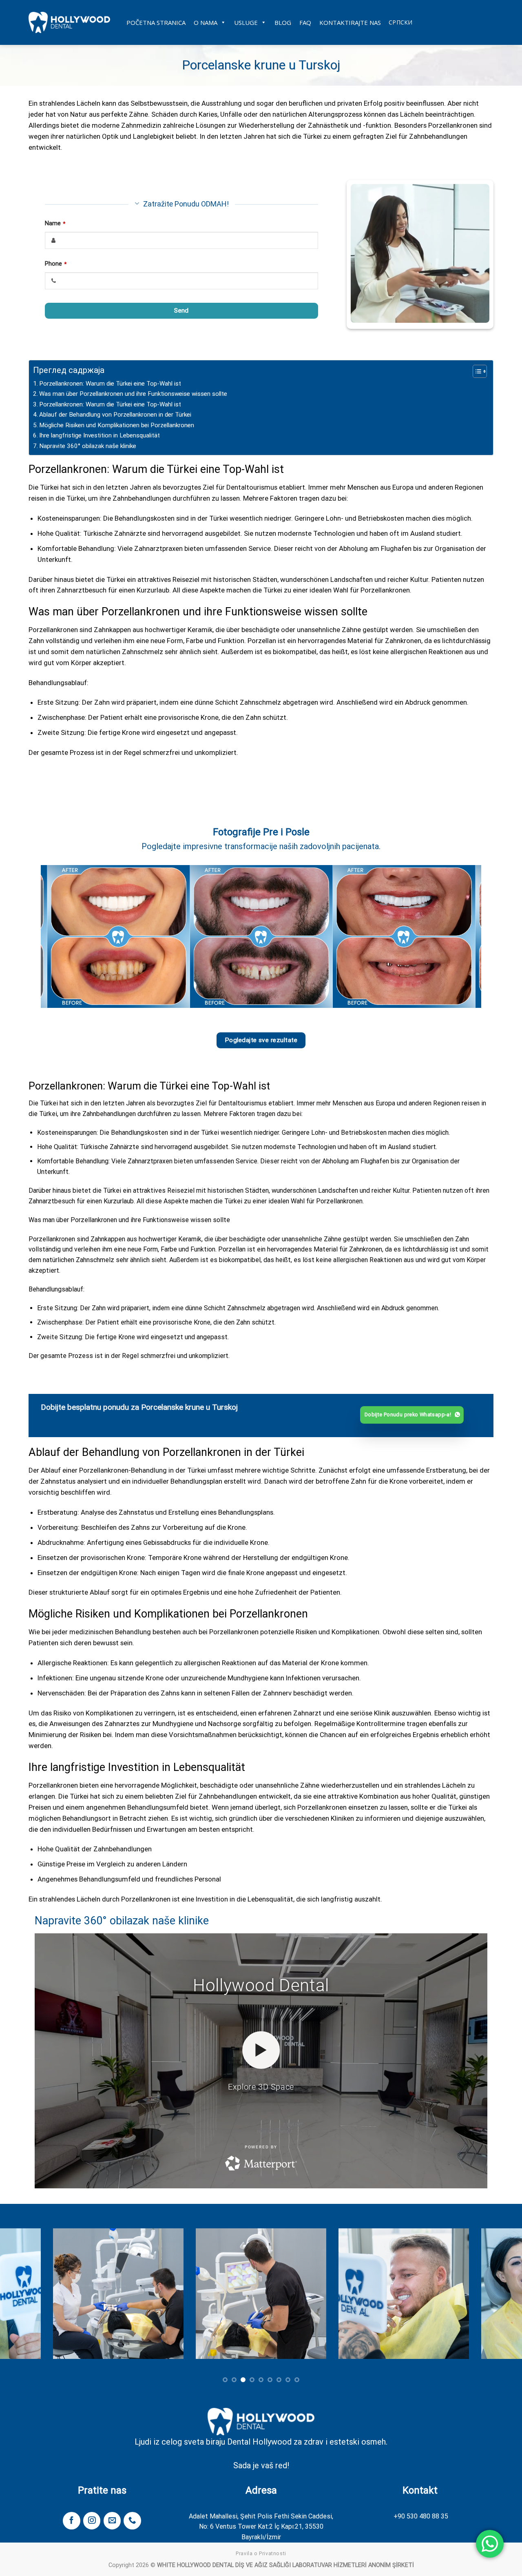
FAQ (305, 22)
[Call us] (132, 2521)
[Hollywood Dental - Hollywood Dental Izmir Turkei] (69, 22)
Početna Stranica (156, 22)
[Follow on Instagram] (92, 2521)
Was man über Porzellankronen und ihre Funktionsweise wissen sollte (133, 394)
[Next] (462, 936)
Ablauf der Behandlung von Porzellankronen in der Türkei (115, 415)
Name (55, 223)
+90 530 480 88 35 (421, 2516)
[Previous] (60, 936)
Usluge (246, 22)
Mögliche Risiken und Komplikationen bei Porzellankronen (117, 425)
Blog (283, 22)
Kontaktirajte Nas (350, 22)
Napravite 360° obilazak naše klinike (88, 446)
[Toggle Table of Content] (476, 371)
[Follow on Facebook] (71, 2521)
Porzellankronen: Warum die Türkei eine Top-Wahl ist (110, 384)
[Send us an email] (112, 2521)
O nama (206, 22)
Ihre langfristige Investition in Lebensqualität (100, 435)
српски (401, 22)
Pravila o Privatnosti (261, 2554)
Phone (56, 264)
